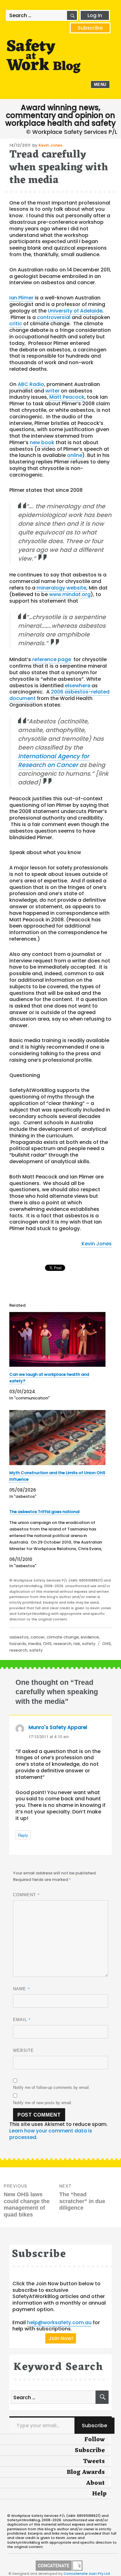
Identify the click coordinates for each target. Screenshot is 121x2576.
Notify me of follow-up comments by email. (52, 2087)
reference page (52, 659)
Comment (27, 1895)
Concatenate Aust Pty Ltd (87, 2574)
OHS (47, 1644)
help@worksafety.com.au (59, 2322)
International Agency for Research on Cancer (54, 761)
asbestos (19, 1637)
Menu (100, 85)
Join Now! (61, 2338)
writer (52, 391)
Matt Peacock (67, 397)
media (34, 1644)
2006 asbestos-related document (59, 695)
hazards (18, 1644)
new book (42, 442)
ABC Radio (31, 384)
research (62, 1644)
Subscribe (90, 28)
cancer (38, 1637)
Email (22, 2019)
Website (23, 2050)
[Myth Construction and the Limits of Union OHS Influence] (57, 1438)
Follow (95, 2440)
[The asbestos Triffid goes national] (57, 1539)
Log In (95, 15)
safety (89, 1644)
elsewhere (78, 686)
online (75, 455)
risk (77, 1644)
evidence (90, 1637)
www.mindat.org (70, 594)
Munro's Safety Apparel (58, 1727)
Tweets (94, 2461)
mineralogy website (61, 588)
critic (16, 324)
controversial (54, 317)
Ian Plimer (21, 298)
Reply (23, 1835)
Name (22, 1989)
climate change (63, 1637)
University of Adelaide (75, 311)
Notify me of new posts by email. (43, 2103)
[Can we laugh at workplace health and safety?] (57, 1339)
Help (99, 2494)
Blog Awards (86, 2472)
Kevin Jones (50, 145)
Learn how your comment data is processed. (51, 2134)
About (95, 2483)
